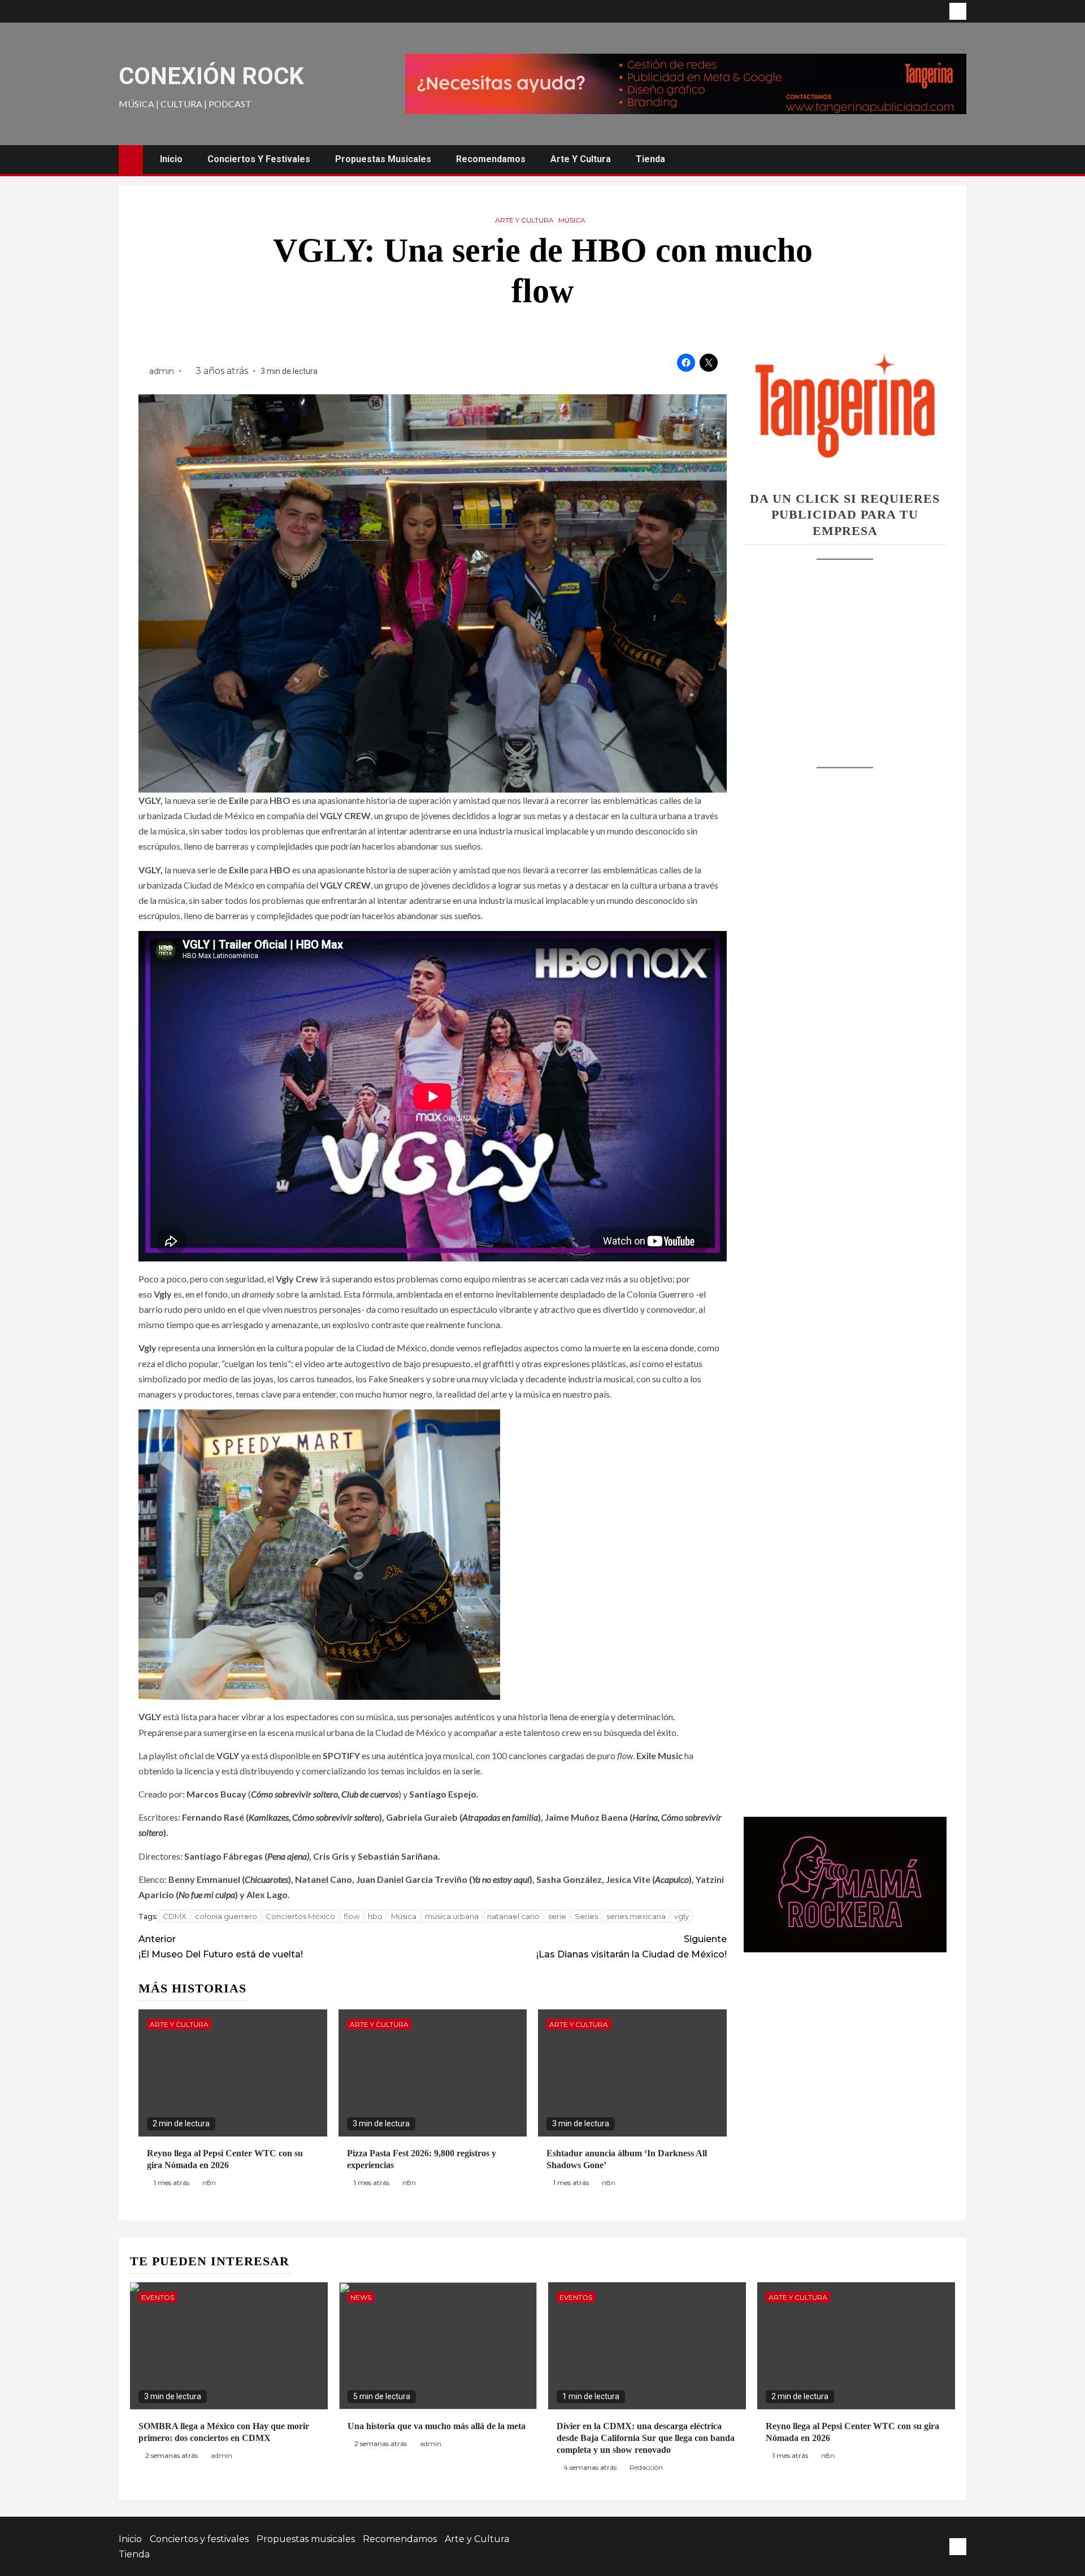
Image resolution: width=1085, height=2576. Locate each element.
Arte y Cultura (581, 159)
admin (163, 371)
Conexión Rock (211, 76)
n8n (209, 2183)
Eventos (158, 2297)
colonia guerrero (226, 1916)
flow (351, 1916)
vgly (682, 1916)
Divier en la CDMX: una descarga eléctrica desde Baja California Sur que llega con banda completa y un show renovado (646, 2438)
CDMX (175, 1916)
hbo (375, 1916)
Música (572, 220)
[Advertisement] (845, 652)
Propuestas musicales (383, 159)
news (361, 2297)
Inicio (171, 159)
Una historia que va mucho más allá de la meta (437, 2426)
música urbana (452, 1916)
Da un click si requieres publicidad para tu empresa (845, 515)
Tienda (650, 159)
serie (557, 1916)
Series (586, 1916)
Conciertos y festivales (259, 159)
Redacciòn (646, 2467)
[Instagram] (958, 11)
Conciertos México (300, 1916)
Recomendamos (491, 159)
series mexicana (636, 1916)
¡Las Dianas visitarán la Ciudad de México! (631, 1947)
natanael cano (513, 1916)
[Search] (956, 159)
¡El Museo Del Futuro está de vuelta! (221, 1947)
